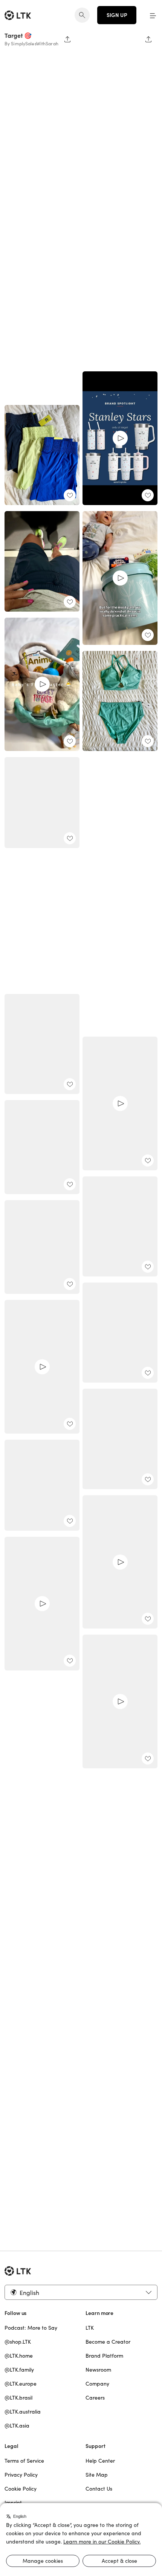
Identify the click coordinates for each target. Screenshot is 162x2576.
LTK (90, 2328)
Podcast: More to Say (31, 2328)
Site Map (97, 2475)
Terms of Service (24, 2461)
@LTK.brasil (18, 2398)
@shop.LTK (18, 2342)
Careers (95, 2398)
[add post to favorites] (70, 1084)
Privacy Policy (21, 2475)
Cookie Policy (21, 2489)
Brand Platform (104, 2356)
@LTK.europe (21, 2384)
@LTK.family (19, 2370)
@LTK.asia (17, 2426)
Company (97, 2384)
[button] (153, 15)
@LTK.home (19, 2356)
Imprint (13, 2503)
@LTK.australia (23, 2412)
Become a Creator (108, 2342)
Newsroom (98, 2370)
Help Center (100, 2461)
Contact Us (99, 2489)
